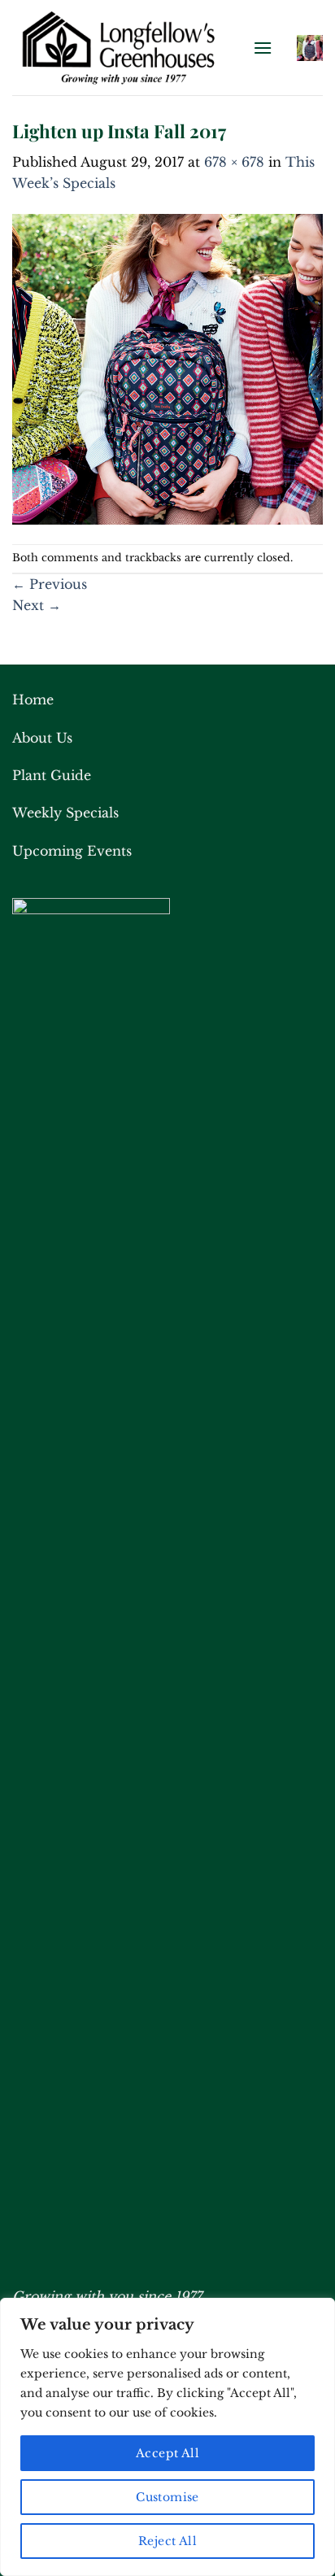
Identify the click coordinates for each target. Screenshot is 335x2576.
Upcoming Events (72, 851)
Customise (167, 2497)
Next (37, 605)
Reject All (167, 2541)
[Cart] (310, 48)
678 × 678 (234, 162)
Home (33, 700)
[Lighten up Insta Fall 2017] (167, 368)
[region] (167, 2437)
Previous (50, 584)
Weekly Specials (65, 813)
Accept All (167, 2453)
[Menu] (263, 48)
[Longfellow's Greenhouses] (126, 48)
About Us (42, 738)
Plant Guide (52, 775)
